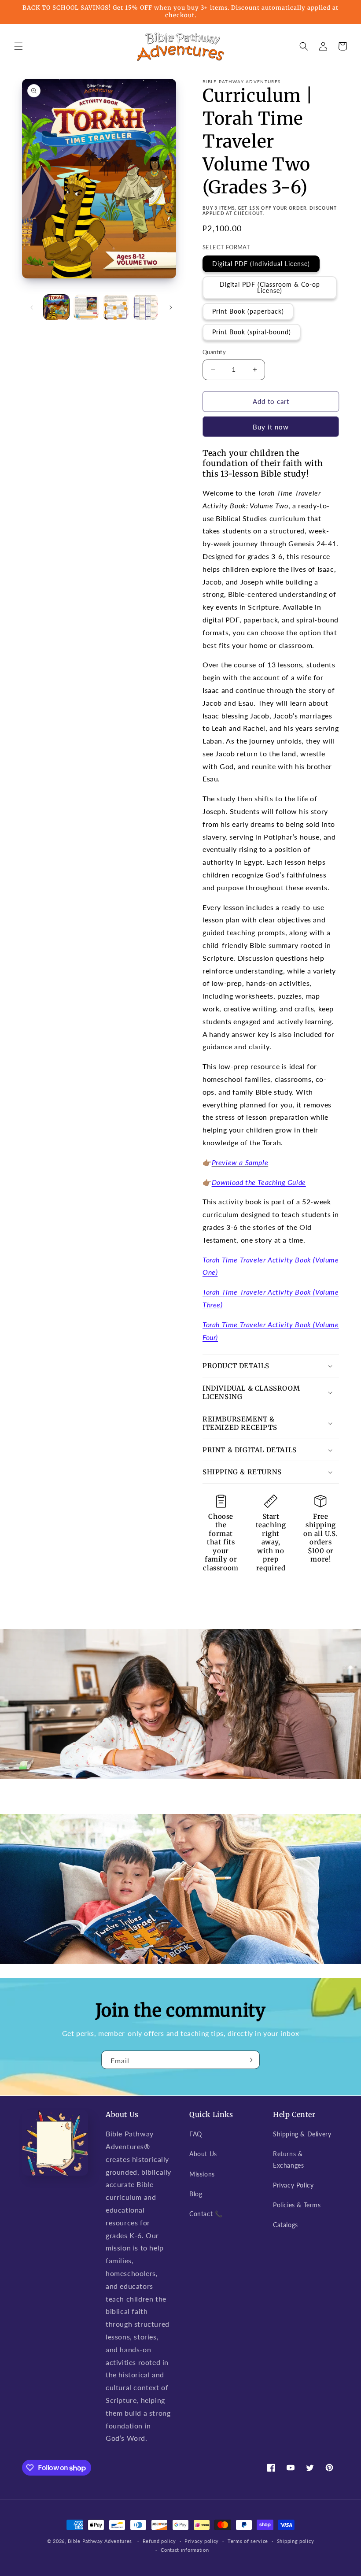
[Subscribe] (250, 2060)
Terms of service (248, 2541)
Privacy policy (202, 2541)
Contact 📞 (206, 2214)
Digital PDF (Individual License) (261, 264)
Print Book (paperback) (248, 311)
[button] (18, 46)
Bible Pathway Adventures (100, 2541)
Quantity (214, 352)
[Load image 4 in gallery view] (146, 307)
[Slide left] (32, 307)
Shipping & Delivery (302, 2134)
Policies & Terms (297, 2205)
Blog (196, 2194)
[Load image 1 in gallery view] (56, 307)
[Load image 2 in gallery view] (86, 307)
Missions (202, 2174)
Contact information (185, 2550)
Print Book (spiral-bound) (252, 332)
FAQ (196, 2134)
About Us (203, 2154)
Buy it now (271, 427)
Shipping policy (296, 2541)
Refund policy (159, 2541)
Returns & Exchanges (288, 2159)
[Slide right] (171, 307)
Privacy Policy (293, 2185)
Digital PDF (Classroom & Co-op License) (270, 287)
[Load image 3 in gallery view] (116, 307)
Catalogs (285, 2225)
